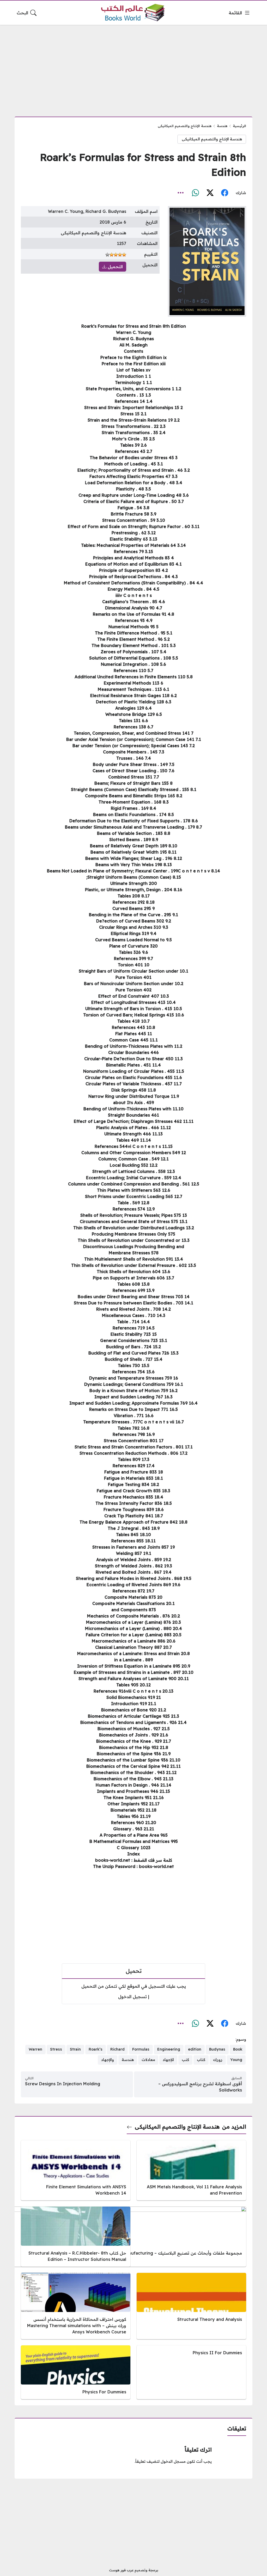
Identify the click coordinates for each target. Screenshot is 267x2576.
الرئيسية (239, 126)
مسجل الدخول (173, 2461)
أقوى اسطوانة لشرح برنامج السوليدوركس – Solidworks (200, 2087)
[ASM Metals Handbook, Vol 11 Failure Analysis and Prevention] (191, 2170)
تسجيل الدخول (132, 1997)
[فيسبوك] (224, 193)
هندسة (222, 126)
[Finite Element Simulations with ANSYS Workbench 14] (76, 2170)
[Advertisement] (133, 68)
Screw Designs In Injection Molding (63, 2084)
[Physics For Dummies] (76, 2372)
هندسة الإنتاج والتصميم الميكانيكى (185, 126)
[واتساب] (195, 193)
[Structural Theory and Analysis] (191, 2306)
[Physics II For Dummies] (191, 2372)
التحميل (115, 267)
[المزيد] (181, 193)
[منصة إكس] (210, 193)
